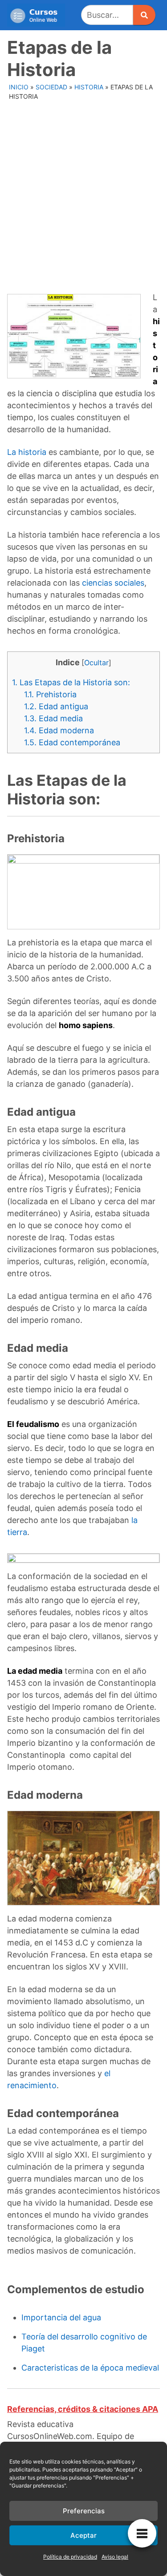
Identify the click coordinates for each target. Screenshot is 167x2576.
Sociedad (51, 87)
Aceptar (83, 2535)
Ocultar (96, 663)
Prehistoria (50, 694)
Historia (89, 87)
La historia (27, 452)
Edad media (53, 718)
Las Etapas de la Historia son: (71, 682)
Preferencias (84, 2511)
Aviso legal (115, 2557)
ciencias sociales (113, 583)
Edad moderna (59, 730)
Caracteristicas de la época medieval (90, 2368)
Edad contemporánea (72, 742)
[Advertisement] (83, 192)
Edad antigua (56, 706)
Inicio (19, 87)
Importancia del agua (61, 2317)
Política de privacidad (70, 2557)
